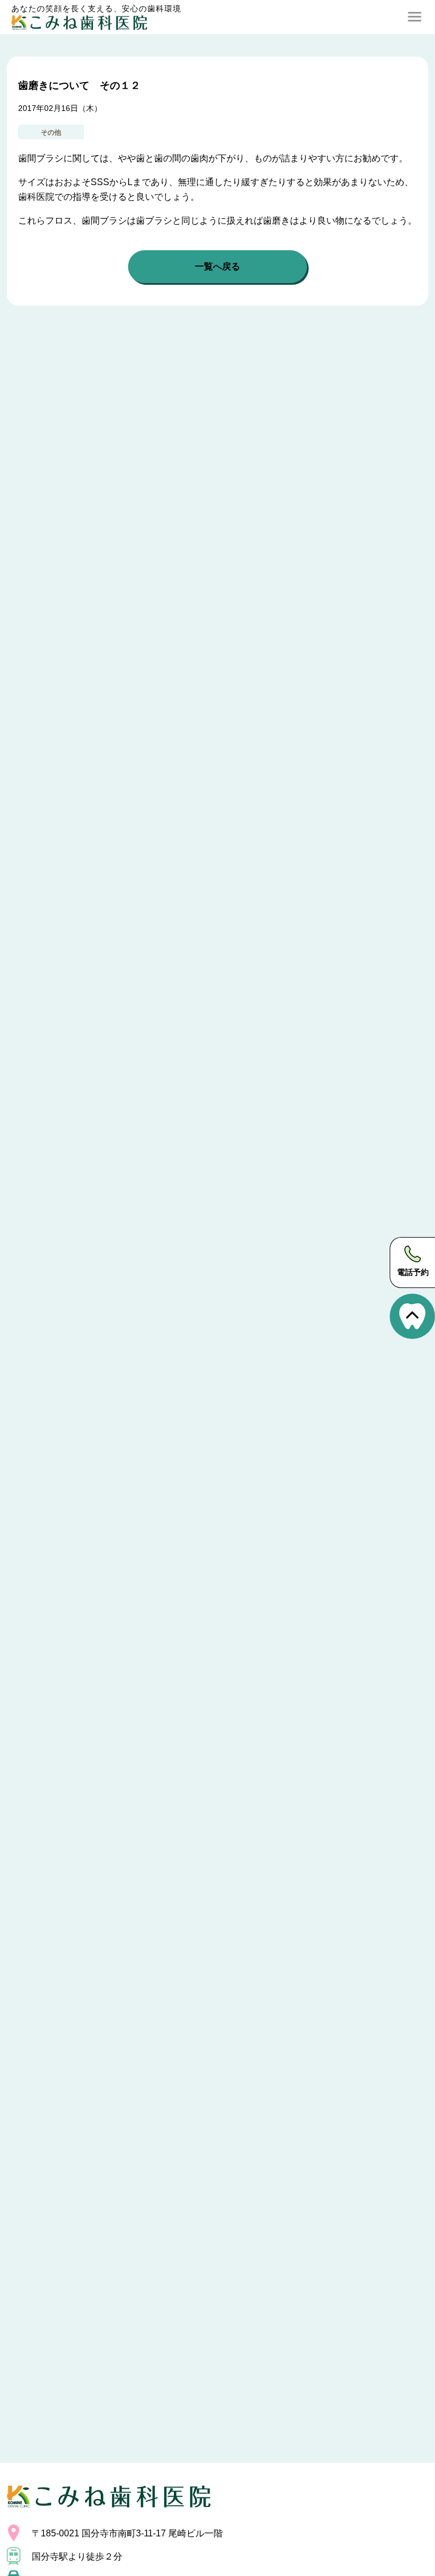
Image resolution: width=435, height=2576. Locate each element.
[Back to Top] (412, 1316)
